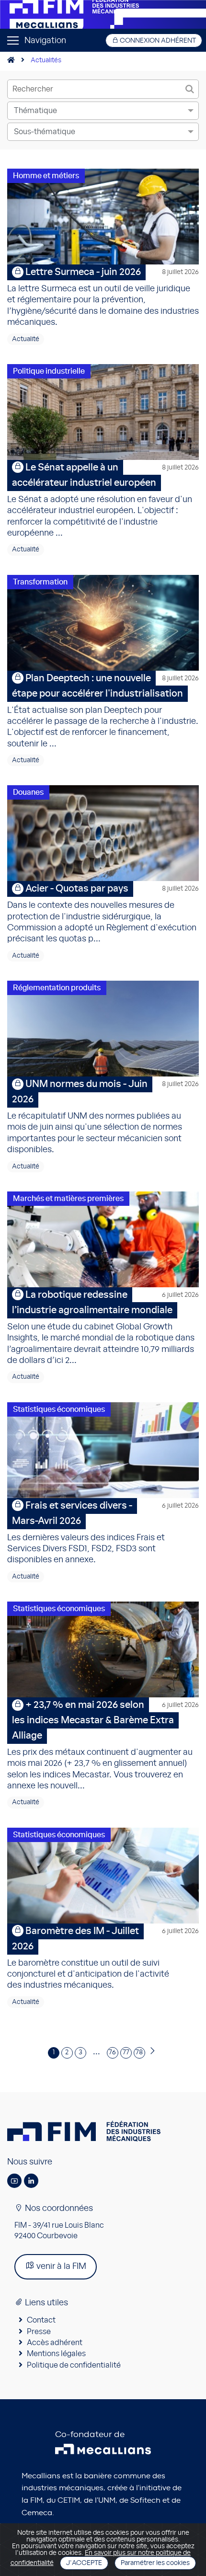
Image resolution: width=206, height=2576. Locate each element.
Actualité (26, 339)
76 (112, 2052)
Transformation (40, 582)
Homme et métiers (46, 176)
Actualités (46, 60)
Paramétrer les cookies (155, 2563)
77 (126, 2052)
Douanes (28, 792)
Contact (41, 2320)
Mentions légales (56, 2354)
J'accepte (84, 2563)
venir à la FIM (60, 2267)
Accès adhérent (55, 2343)
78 (139, 2052)
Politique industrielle (49, 371)
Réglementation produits (57, 988)
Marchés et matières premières (68, 1199)
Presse (39, 2332)
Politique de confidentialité (74, 2365)
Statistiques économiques (59, 1409)
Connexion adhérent (157, 41)
